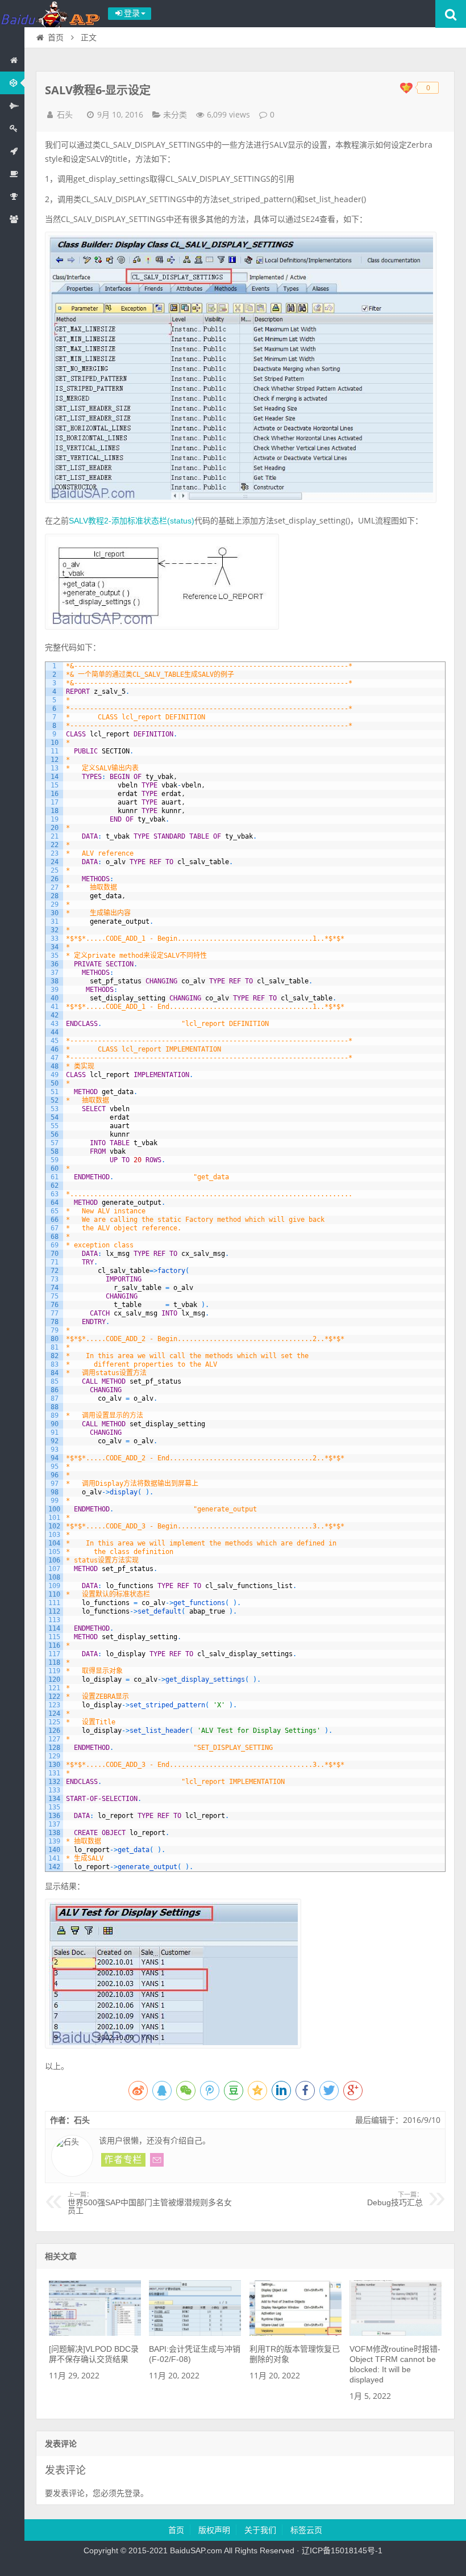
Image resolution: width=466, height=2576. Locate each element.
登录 (132, 2493)
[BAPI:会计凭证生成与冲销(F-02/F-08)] (195, 2333)
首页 (12, 60)
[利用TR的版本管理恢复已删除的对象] (296, 2333)
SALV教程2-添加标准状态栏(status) (132, 521)
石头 (65, 115)
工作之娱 (12, 174)
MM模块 (12, 106)
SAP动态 (12, 196)
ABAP (12, 83)
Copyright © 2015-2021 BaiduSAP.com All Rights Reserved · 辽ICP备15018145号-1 (233, 2550)
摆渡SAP (51, 14)
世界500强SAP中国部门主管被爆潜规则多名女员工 (150, 2203)
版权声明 (214, 2530)
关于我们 (260, 2530)
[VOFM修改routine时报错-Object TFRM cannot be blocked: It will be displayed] (396, 2333)
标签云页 (306, 2530)
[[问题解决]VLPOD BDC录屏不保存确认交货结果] (95, 2333)
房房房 (12, 128)
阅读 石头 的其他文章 (123, 2160)
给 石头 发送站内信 (157, 2160)
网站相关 (12, 219)
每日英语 (12, 151)
